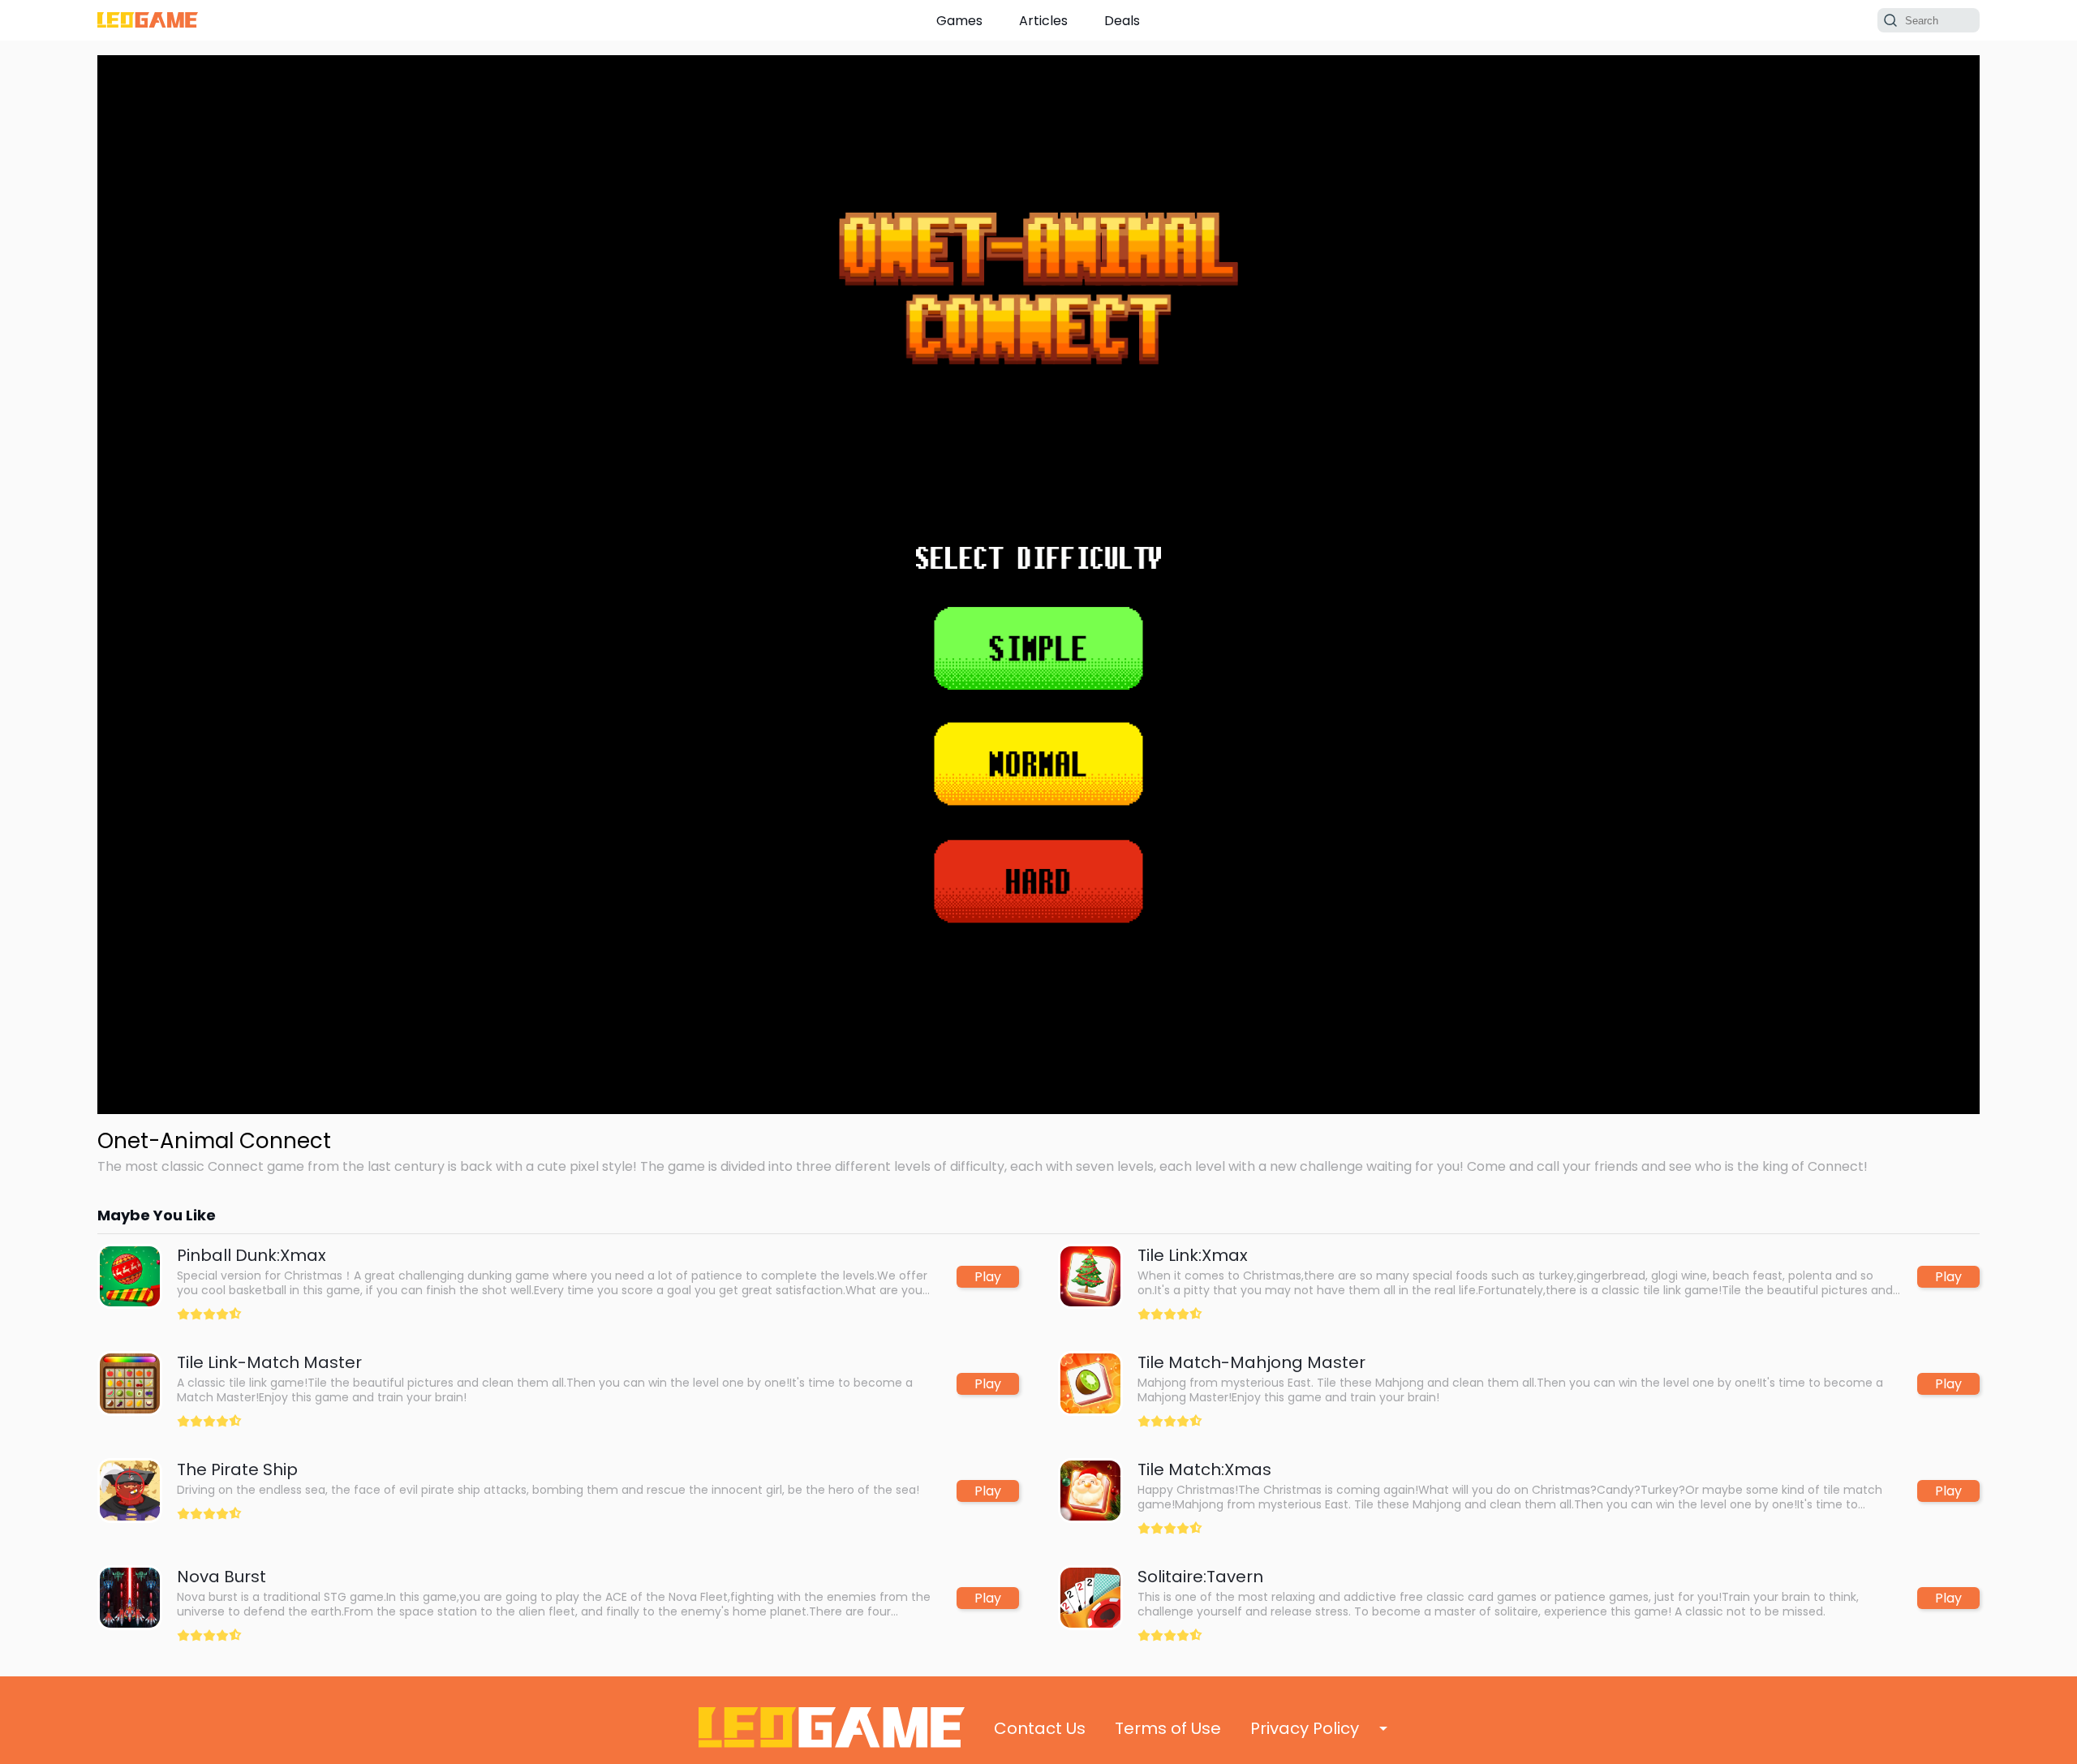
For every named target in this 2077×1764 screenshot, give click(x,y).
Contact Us (1040, 1728)
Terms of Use (1168, 1728)
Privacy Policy (1305, 1728)
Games (959, 21)
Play (988, 1277)
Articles (1043, 21)
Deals (1122, 21)
